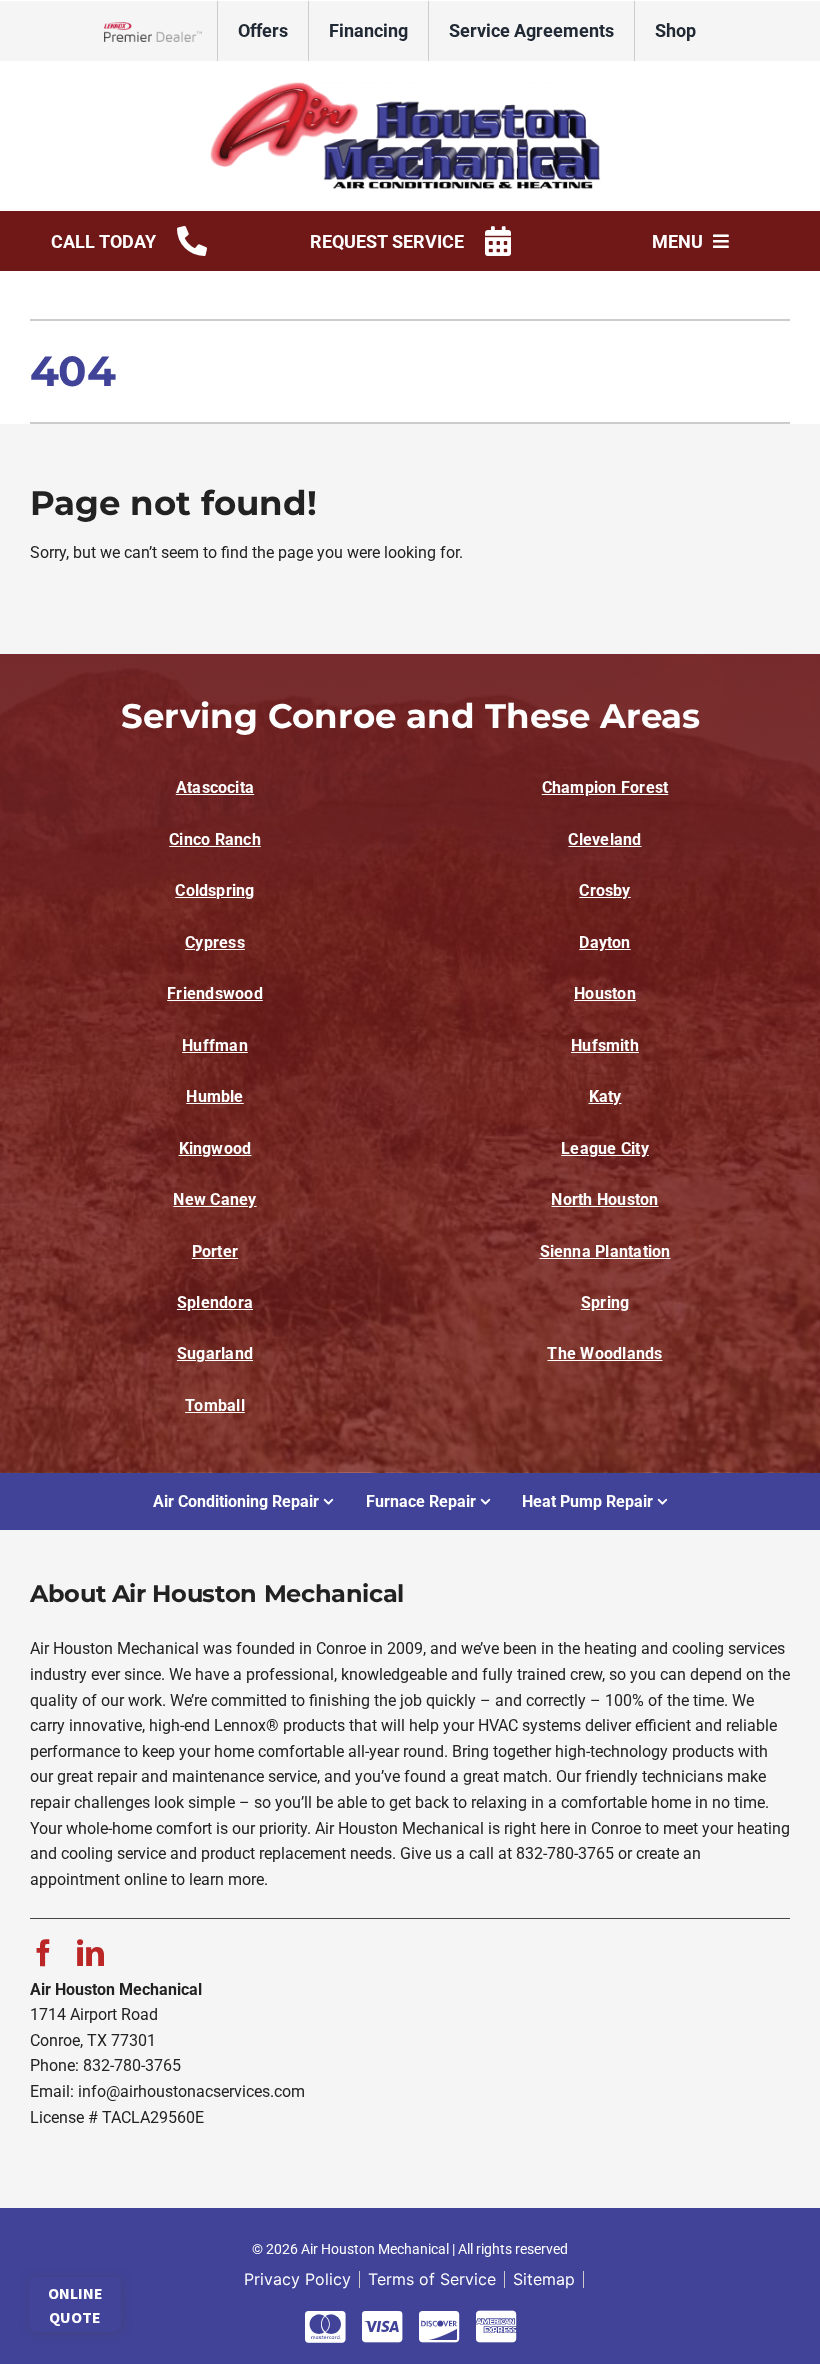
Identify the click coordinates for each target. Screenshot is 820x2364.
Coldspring (214, 890)
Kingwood (215, 1148)
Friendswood (215, 993)
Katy (605, 1096)
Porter (215, 1251)
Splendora (215, 1302)
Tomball (215, 1405)
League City (605, 1148)
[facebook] (43, 1952)
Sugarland (215, 1353)
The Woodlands (604, 1353)
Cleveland (604, 839)
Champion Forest (605, 787)
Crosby (604, 890)
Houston (605, 993)
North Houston (604, 1199)
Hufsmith (605, 1045)
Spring (605, 1302)
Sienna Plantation (605, 1251)
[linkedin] (90, 1952)
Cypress (215, 942)
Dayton (604, 942)
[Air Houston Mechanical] (410, 88)
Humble (214, 1096)
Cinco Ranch (215, 839)
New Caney (214, 1199)
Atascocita (215, 787)
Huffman (215, 1045)
